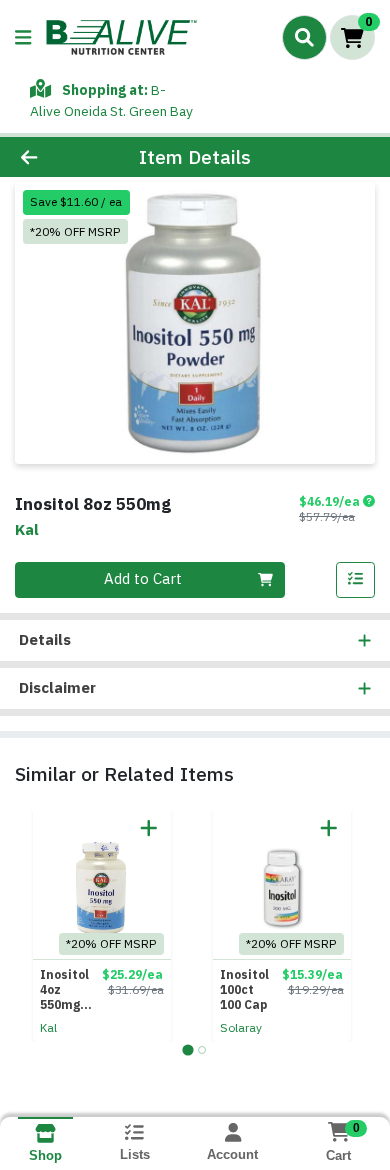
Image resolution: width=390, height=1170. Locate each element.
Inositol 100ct (244, 989)
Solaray (241, 1027)
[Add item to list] (356, 580)
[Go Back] (60, 157)
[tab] (187, 1049)
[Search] (304, 37)
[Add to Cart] (149, 828)
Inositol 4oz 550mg (65, 989)
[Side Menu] (23, 37)
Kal (48, 1027)
